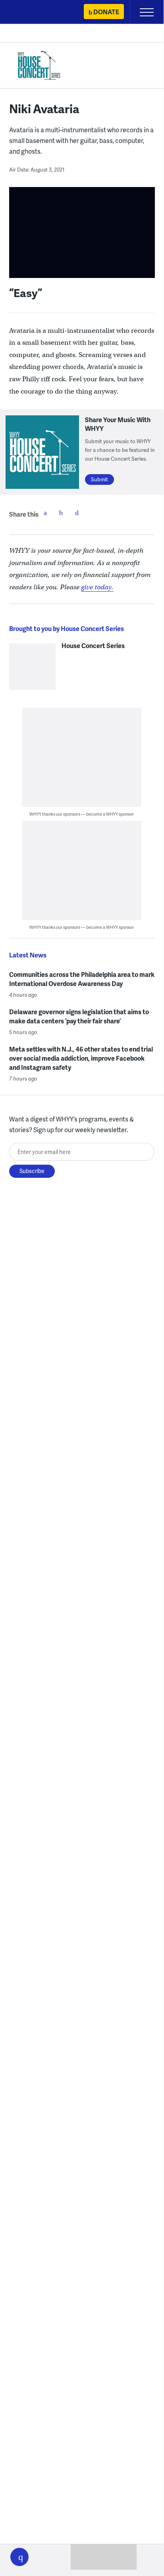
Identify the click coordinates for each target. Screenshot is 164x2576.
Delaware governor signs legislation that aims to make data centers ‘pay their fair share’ (79, 1016)
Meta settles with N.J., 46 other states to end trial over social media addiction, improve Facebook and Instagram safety (81, 1058)
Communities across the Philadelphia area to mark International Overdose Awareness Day (82, 979)
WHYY (30, 13)
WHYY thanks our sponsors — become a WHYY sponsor (82, 814)
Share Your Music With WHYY (118, 424)
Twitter (61, 513)
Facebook (45, 513)
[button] (19, 2557)
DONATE (106, 12)
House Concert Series (93, 646)
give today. (97, 587)
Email (77, 513)
